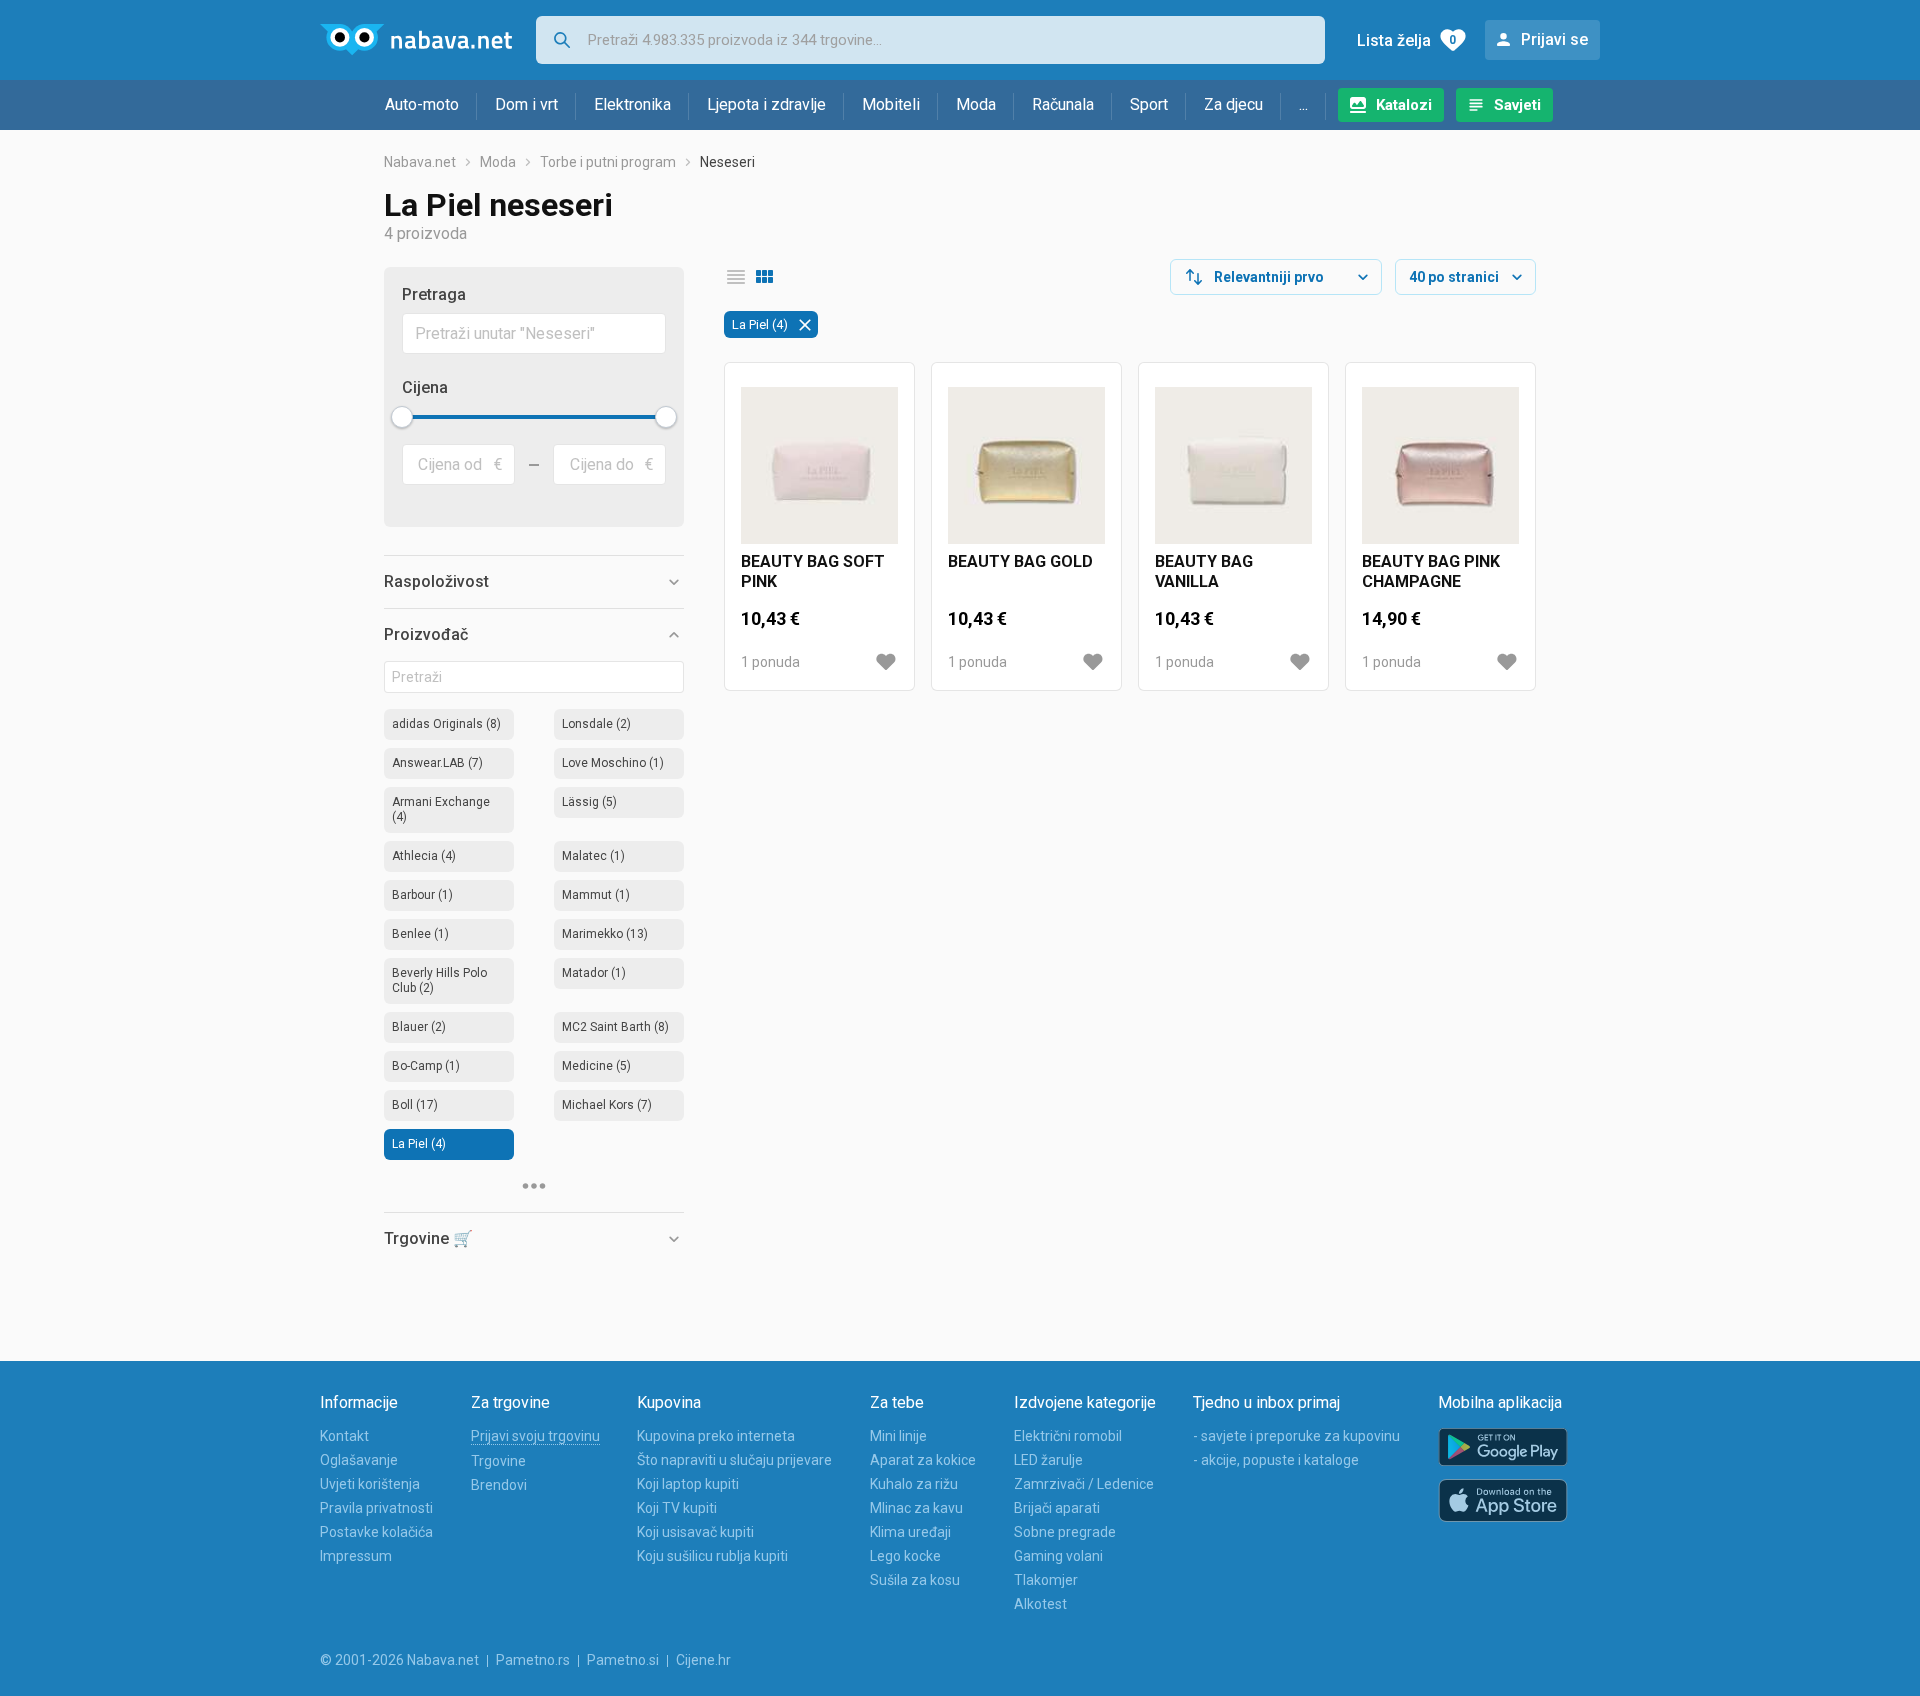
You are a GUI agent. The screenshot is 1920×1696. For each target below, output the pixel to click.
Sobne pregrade (1065, 1532)
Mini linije (898, 1436)
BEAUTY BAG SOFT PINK (813, 571)
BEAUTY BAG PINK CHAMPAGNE (1431, 571)
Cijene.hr (703, 1660)
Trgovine (498, 1461)
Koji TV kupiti (677, 1508)
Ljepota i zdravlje (766, 104)
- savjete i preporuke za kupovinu (1296, 1436)
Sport (1149, 104)
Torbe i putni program (608, 162)
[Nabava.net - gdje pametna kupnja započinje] (416, 40)
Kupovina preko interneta (716, 1436)
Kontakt (344, 1436)
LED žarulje (1048, 1460)
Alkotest (1040, 1604)
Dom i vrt (526, 104)
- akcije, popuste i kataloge (1276, 1460)
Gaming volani (1058, 1556)
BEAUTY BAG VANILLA (1204, 571)
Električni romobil (1068, 1436)
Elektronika (632, 104)
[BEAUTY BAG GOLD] (1026, 465)
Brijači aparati (1057, 1508)
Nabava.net (420, 162)
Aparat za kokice (923, 1460)
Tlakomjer (1046, 1580)
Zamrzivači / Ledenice (1084, 1484)
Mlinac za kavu (916, 1508)
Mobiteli (891, 104)
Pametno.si (623, 1660)
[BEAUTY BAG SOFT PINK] (819, 465)
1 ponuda (770, 662)
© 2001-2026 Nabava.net (399, 1660)
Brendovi (499, 1485)
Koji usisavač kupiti (695, 1532)
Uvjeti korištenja (370, 1484)
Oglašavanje (359, 1460)
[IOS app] (1503, 1501)
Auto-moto (422, 104)
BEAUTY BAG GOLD (1020, 561)
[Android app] (1503, 1447)
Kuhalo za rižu (914, 1484)
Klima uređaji (910, 1532)
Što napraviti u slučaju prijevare (734, 1460)
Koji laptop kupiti (688, 1484)
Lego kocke (905, 1556)
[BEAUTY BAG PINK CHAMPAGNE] (1440, 465)
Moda (976, 104)
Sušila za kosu (915, 1580)
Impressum (356, 1556)
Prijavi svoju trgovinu (535, 1436)
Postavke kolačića (376, 1532)
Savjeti (1517, 105)
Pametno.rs (533, 1660)
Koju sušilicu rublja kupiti (712, 1556)
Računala (1063, 104)
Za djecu (1233, 104)
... (1303, 104)
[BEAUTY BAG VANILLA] (1233, 465)
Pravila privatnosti (376, 1508)
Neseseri (727, 162)
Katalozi (1404, 105)
